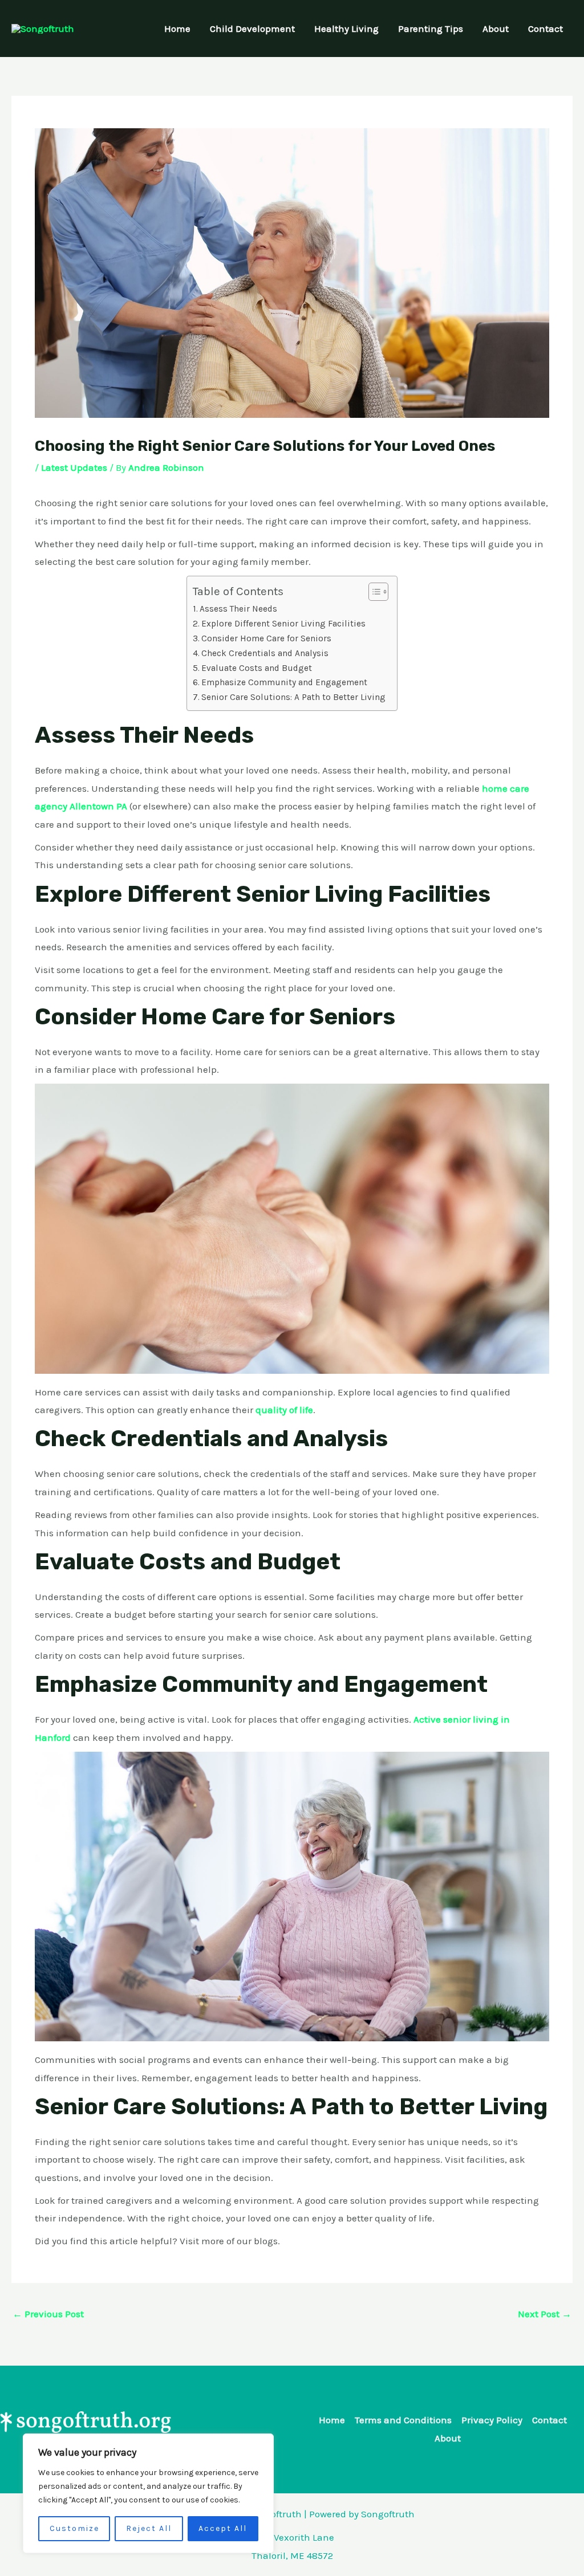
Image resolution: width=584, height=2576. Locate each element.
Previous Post (48, 2314)
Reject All (149, 2528)
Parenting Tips (431, 29)
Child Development (252, 29)
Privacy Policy (492, 2420)
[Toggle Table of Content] (373, 592)
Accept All (223, 2528)
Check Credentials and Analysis (265, 653)
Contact (546, 29)
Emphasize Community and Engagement (284, 682)
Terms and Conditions (403, 2420)
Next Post (545, 2314)
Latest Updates (74, 467)
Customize (74, 2528)
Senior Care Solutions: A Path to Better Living (293, 697)
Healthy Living (346, 29)
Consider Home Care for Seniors (266, 638)
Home (177, 29)
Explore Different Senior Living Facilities (283, 624)
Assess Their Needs (238, 609)
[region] (148, 2493)
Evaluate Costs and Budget (257, 668)
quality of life (284, 1410)
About (496, 29)
